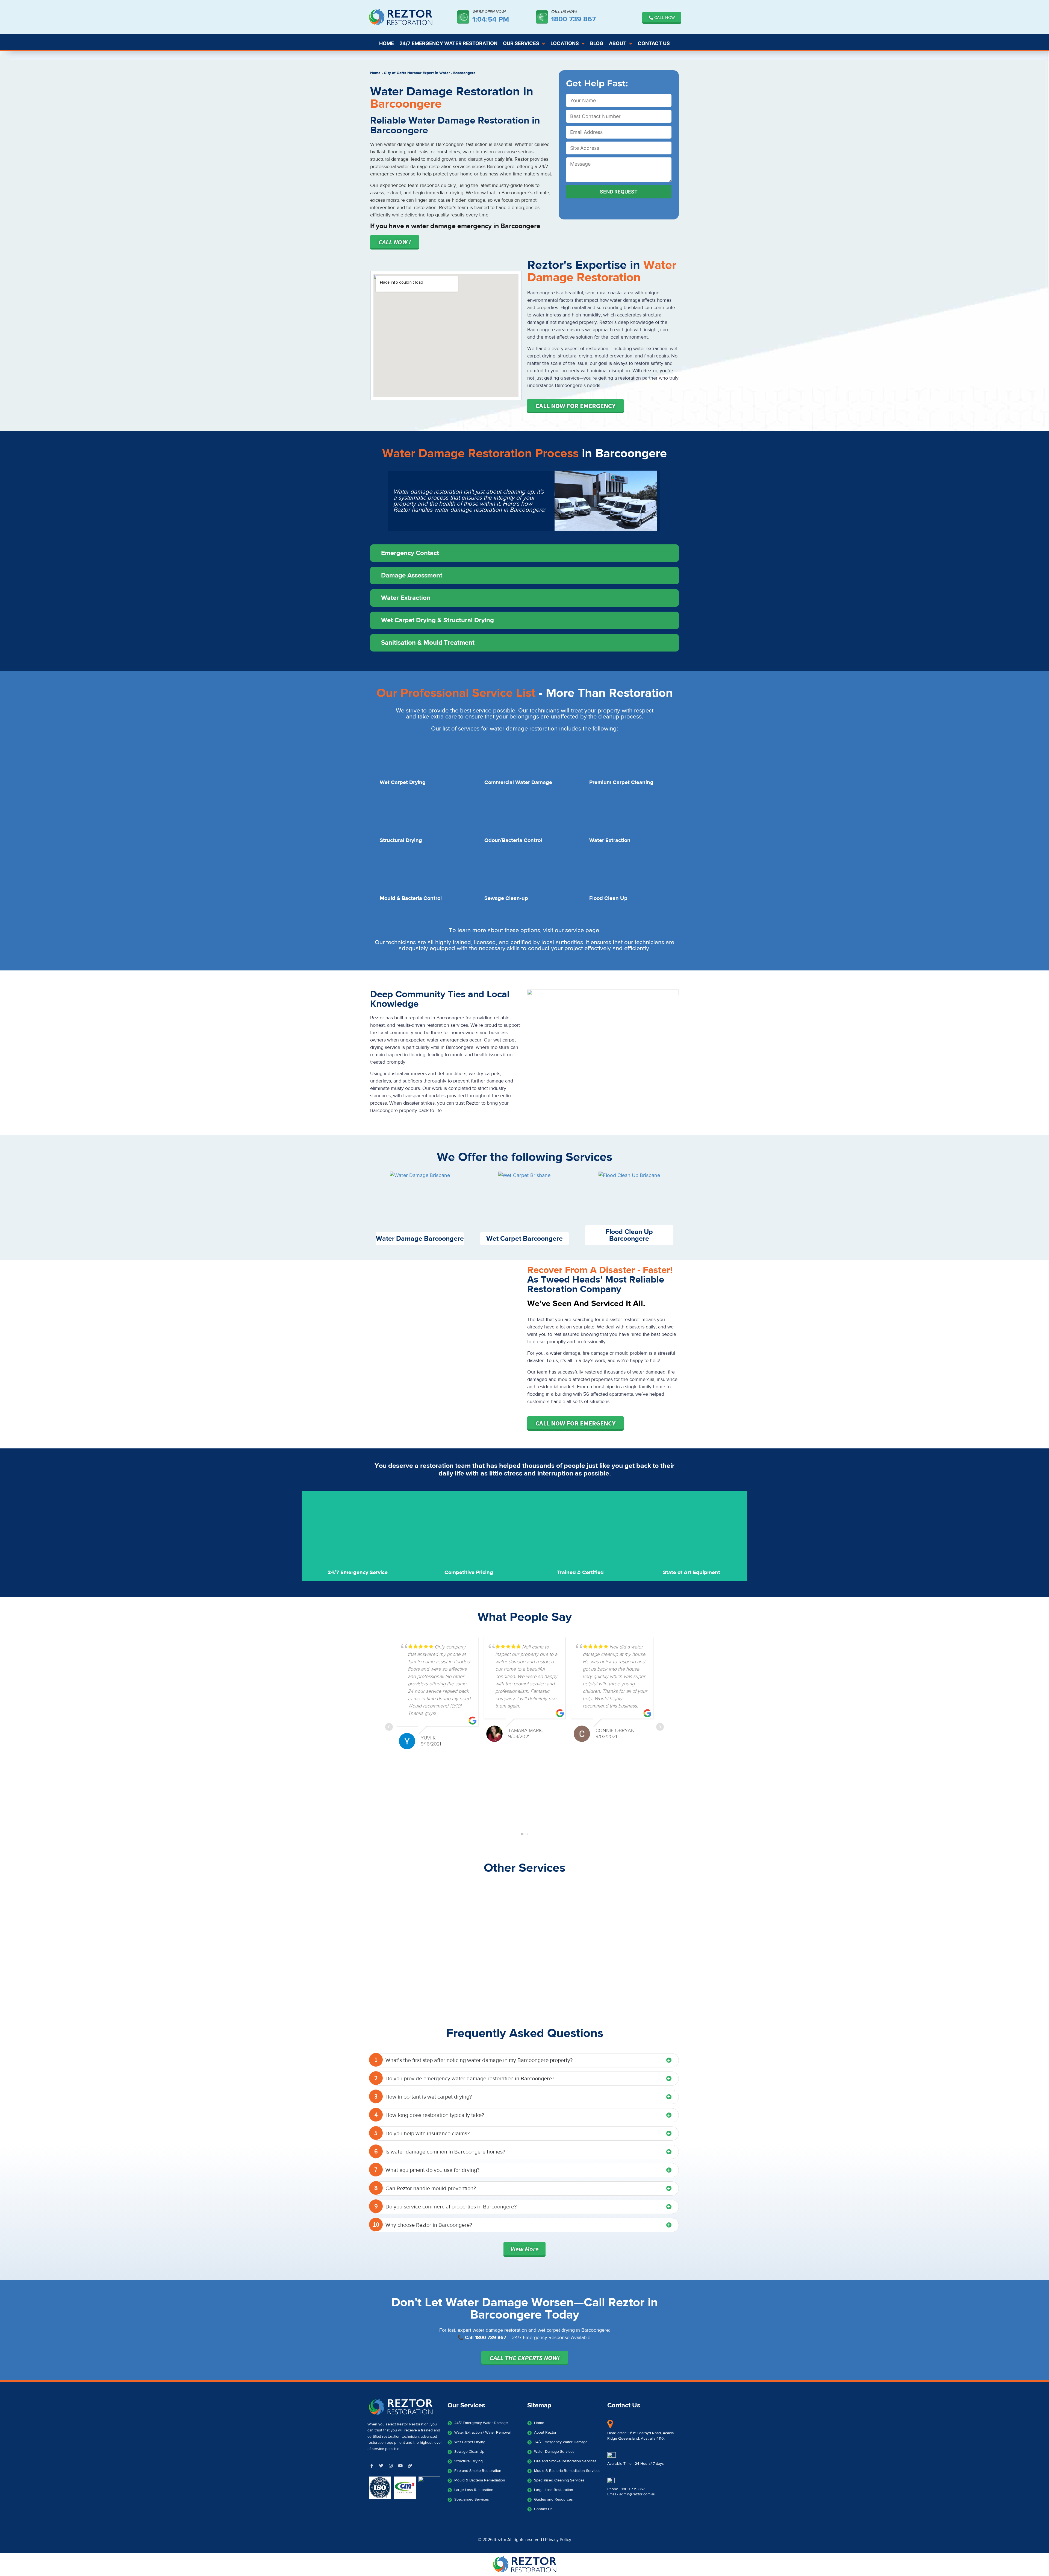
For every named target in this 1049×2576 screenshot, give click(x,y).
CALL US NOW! (564, 12)
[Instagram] (391, 2466)
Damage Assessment (412, 575)
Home (375, 73)
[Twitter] (381, 2466)
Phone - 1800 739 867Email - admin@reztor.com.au (631, 2492)
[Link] (410, 2466)
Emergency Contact (410, 553)
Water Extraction (406, 598)
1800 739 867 (573, 19)
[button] (524, 553)
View (524, 2249)
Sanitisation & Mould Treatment (428, 643)
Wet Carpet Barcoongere (524, 1239)
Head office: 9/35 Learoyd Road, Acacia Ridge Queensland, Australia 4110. (640, 2436)
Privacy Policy (558, 2540)
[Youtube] (400, 2466)
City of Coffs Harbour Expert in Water (417, 73)
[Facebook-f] (372, 2466)
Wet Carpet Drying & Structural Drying (437, 620)
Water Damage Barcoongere (420, 1239)
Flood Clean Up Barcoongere (629, 1235)
